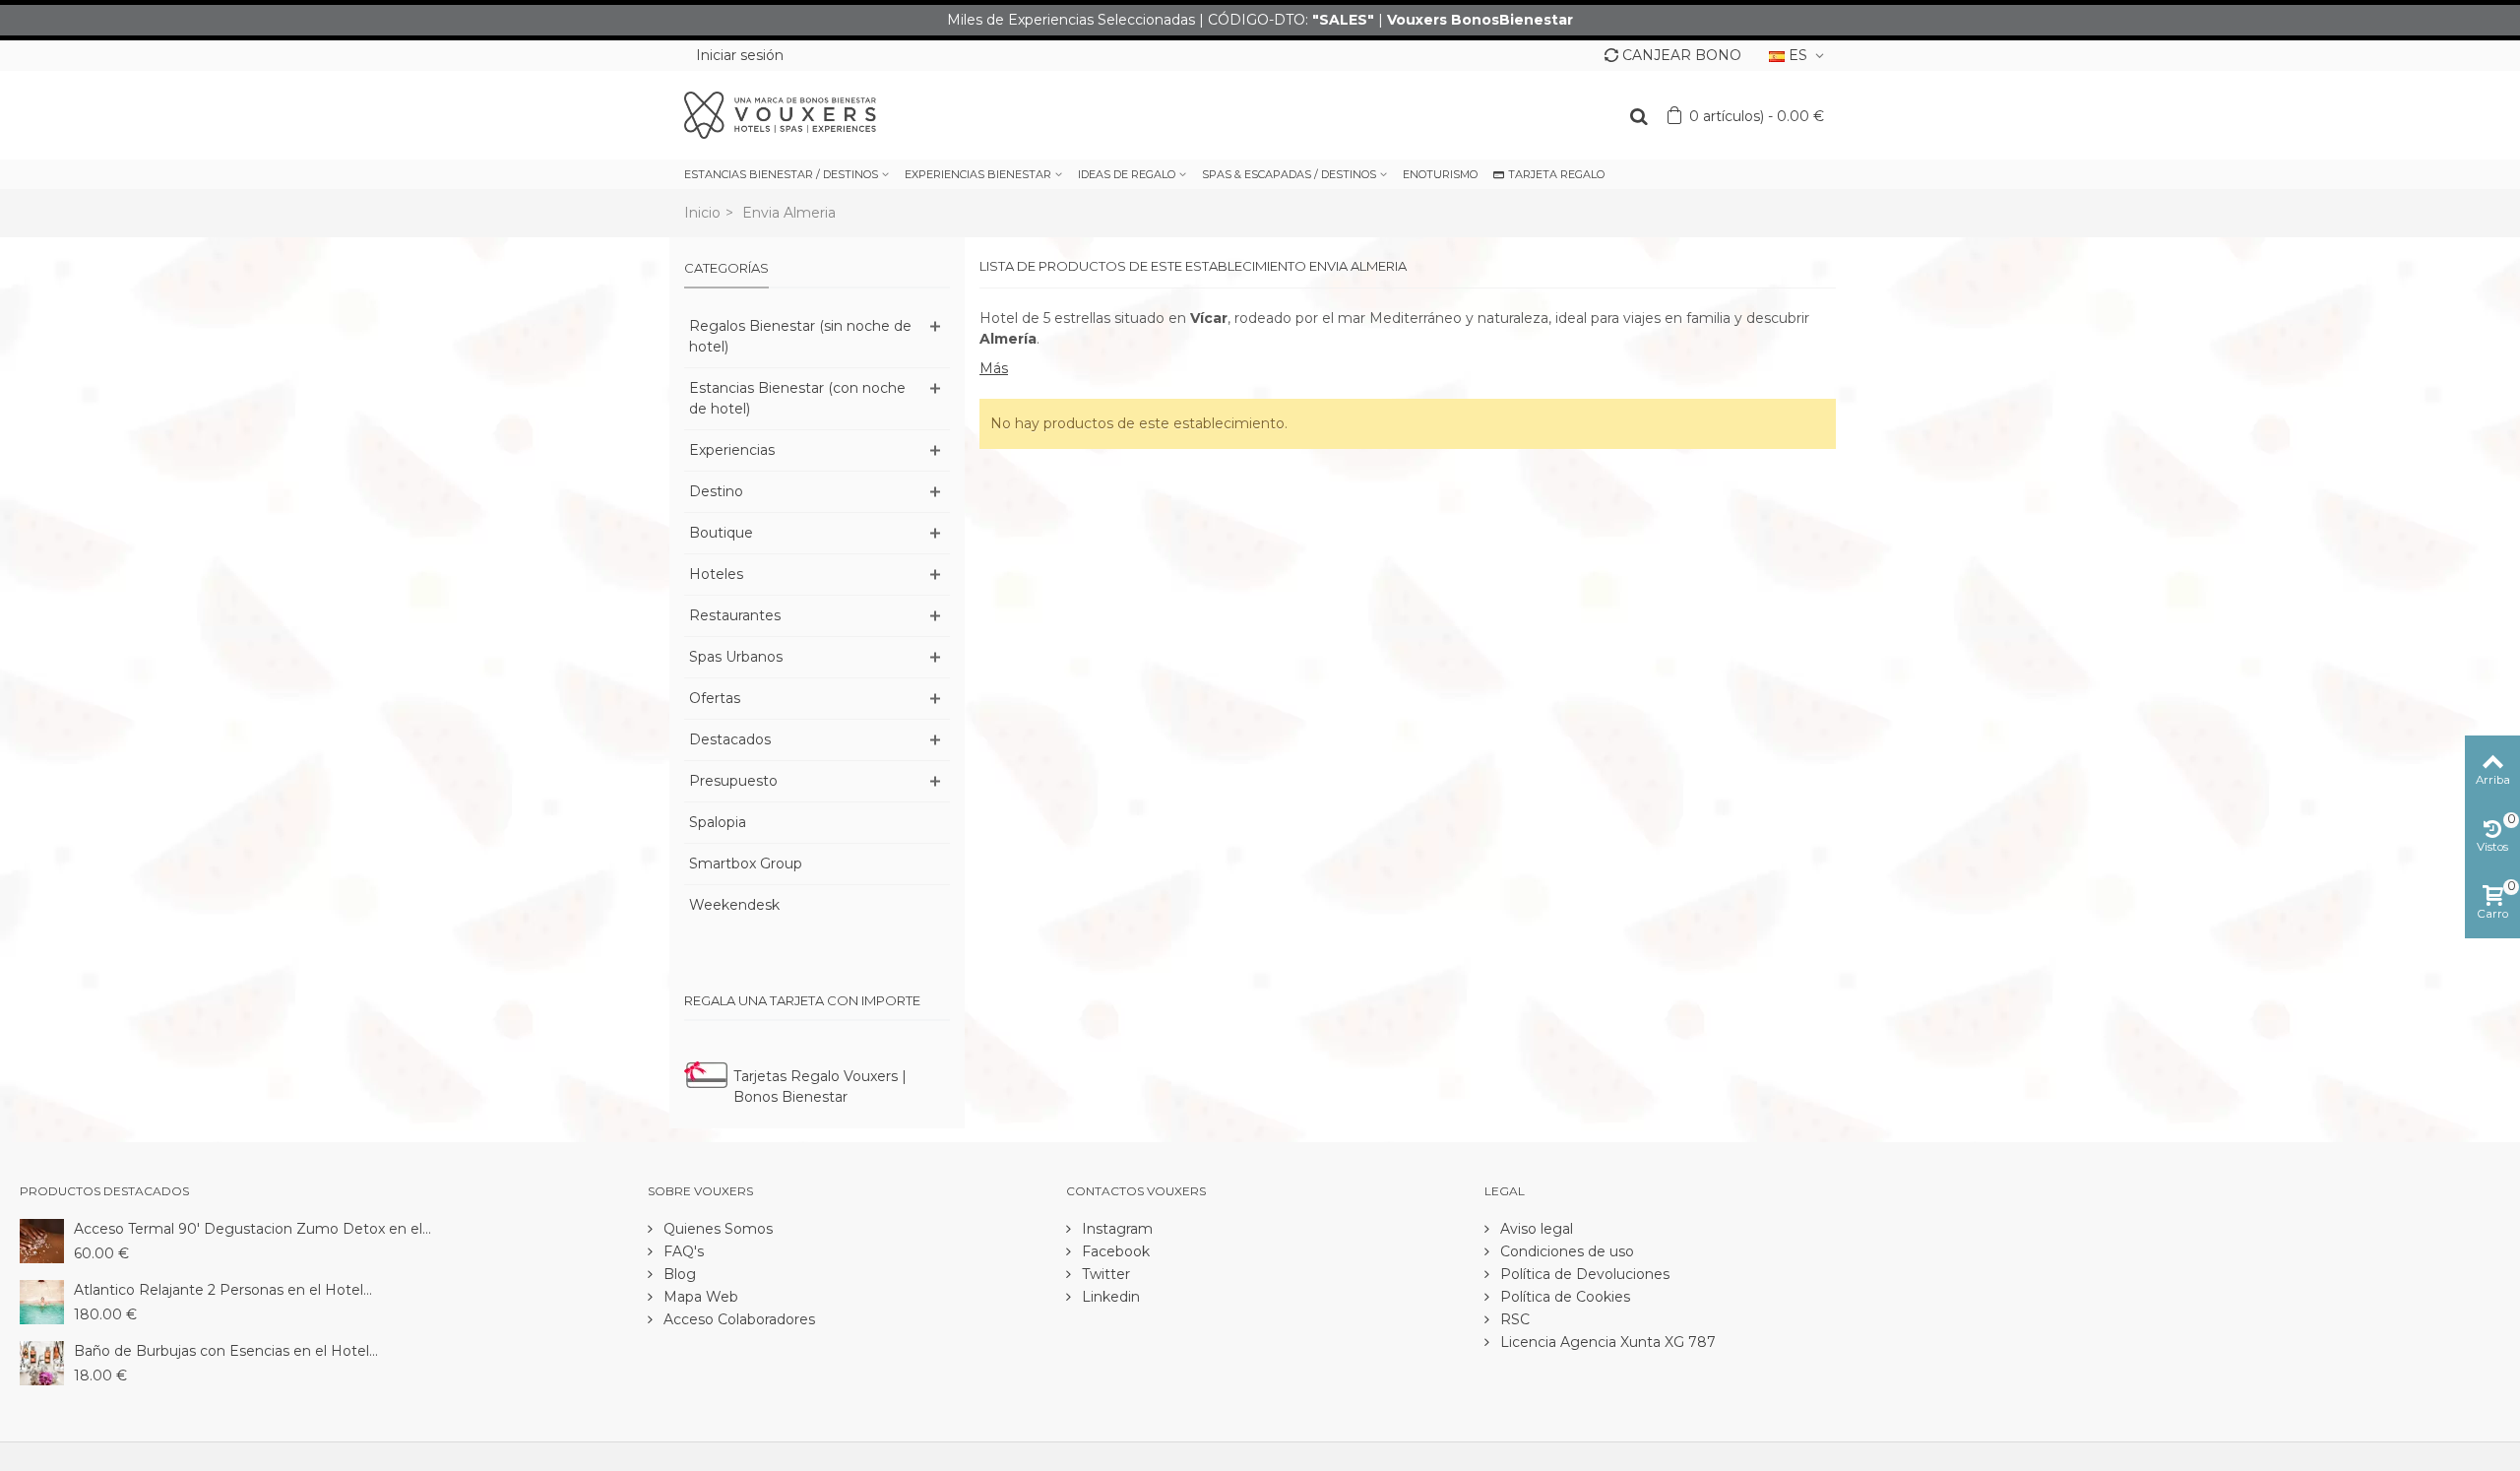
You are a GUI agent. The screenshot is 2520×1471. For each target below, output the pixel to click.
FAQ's (682, 1251)
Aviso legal (1535, 1229)
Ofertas (715, 698)
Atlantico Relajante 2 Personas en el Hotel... (223, 1290)
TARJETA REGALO (1556, 174)
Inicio (702, 213)
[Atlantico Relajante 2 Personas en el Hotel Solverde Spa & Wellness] (42, 1301)
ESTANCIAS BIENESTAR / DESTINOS (781, 174)
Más (994, 368)
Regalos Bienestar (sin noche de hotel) (800, 336)
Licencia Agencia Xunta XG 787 (1606, 1342)
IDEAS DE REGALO (1127, 174)
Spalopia (718, 822)
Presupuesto (733, 781)
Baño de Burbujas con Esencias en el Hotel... (226, 1351)
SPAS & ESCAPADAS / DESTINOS (1289, 174)
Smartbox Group (746, 863)
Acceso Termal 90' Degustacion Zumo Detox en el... (252, 1229)
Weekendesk (734, 905)
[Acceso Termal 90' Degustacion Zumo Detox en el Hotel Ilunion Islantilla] (42, 1240)
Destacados (730, 739)
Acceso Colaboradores (737, 1319)
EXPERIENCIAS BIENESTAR (978, 174)
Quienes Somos (716, 1229)
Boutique (721, 533)
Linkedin (1109, 1297)
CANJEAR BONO (1682, 55)
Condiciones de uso (1565, 1251)
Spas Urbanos (736, 657)
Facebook (1114, 1251)
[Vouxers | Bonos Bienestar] (780, 114)
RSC (1513, 1319)
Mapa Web (699, 1297)
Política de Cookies (1563, 1297)
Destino (716, 491)
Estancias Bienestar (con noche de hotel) (797, 398)
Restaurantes (735, 615)
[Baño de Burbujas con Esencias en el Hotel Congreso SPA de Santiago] (42, 1362)
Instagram (1115, 1229)
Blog (678, 1274)
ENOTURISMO (1440, 174)
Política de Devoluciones (1583, 1274)
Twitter (1104, 1274)
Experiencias (732, 450)
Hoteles (716, 574)
